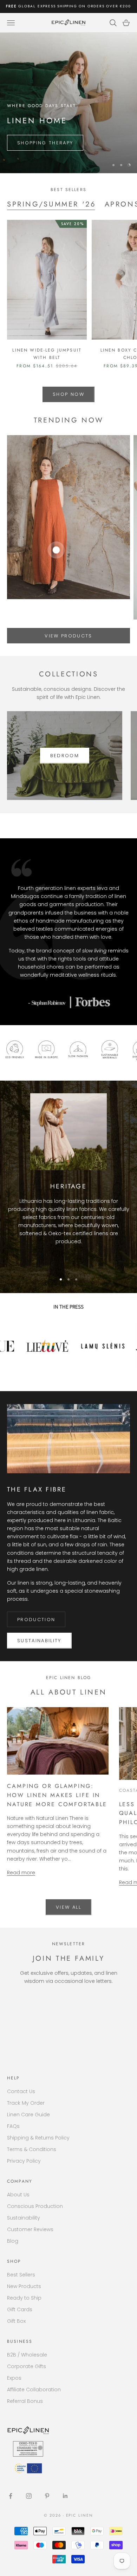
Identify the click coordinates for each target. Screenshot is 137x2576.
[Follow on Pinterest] (47, 2496)
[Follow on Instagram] (29, 2496)
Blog (13, 2241)
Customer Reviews (30, 2229)
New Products (24, 2286)
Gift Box (16, 2321)
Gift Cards (20, 2309)
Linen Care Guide (28, 2115)
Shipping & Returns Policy (38, 2138)
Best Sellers (21, 2275)
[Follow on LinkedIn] (65, 2496)
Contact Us (21, 2091)
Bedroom (65, 756)
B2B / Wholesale (27, 2355)
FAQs (13, 2126)
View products (68, 636)
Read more (21, 1873)
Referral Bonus (25, 2401)
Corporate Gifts (27, 2366)
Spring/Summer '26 (52, 204)
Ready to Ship (24, 2298)
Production (36, 1620)
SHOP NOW (68, 394)
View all (68, 1907)
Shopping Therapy (45, 143)
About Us (18, 2195)
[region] (68, 103)
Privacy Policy (24, 2161)
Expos (14, 2378)
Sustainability (39, 1641)
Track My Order (26, 2103)
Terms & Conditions (32, 2149)
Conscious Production (35, 2206)
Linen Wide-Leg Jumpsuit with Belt (47, 354)
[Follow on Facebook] (11, 2496)
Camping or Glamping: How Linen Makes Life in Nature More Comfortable (57, 1795)
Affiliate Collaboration (34, 2390)
